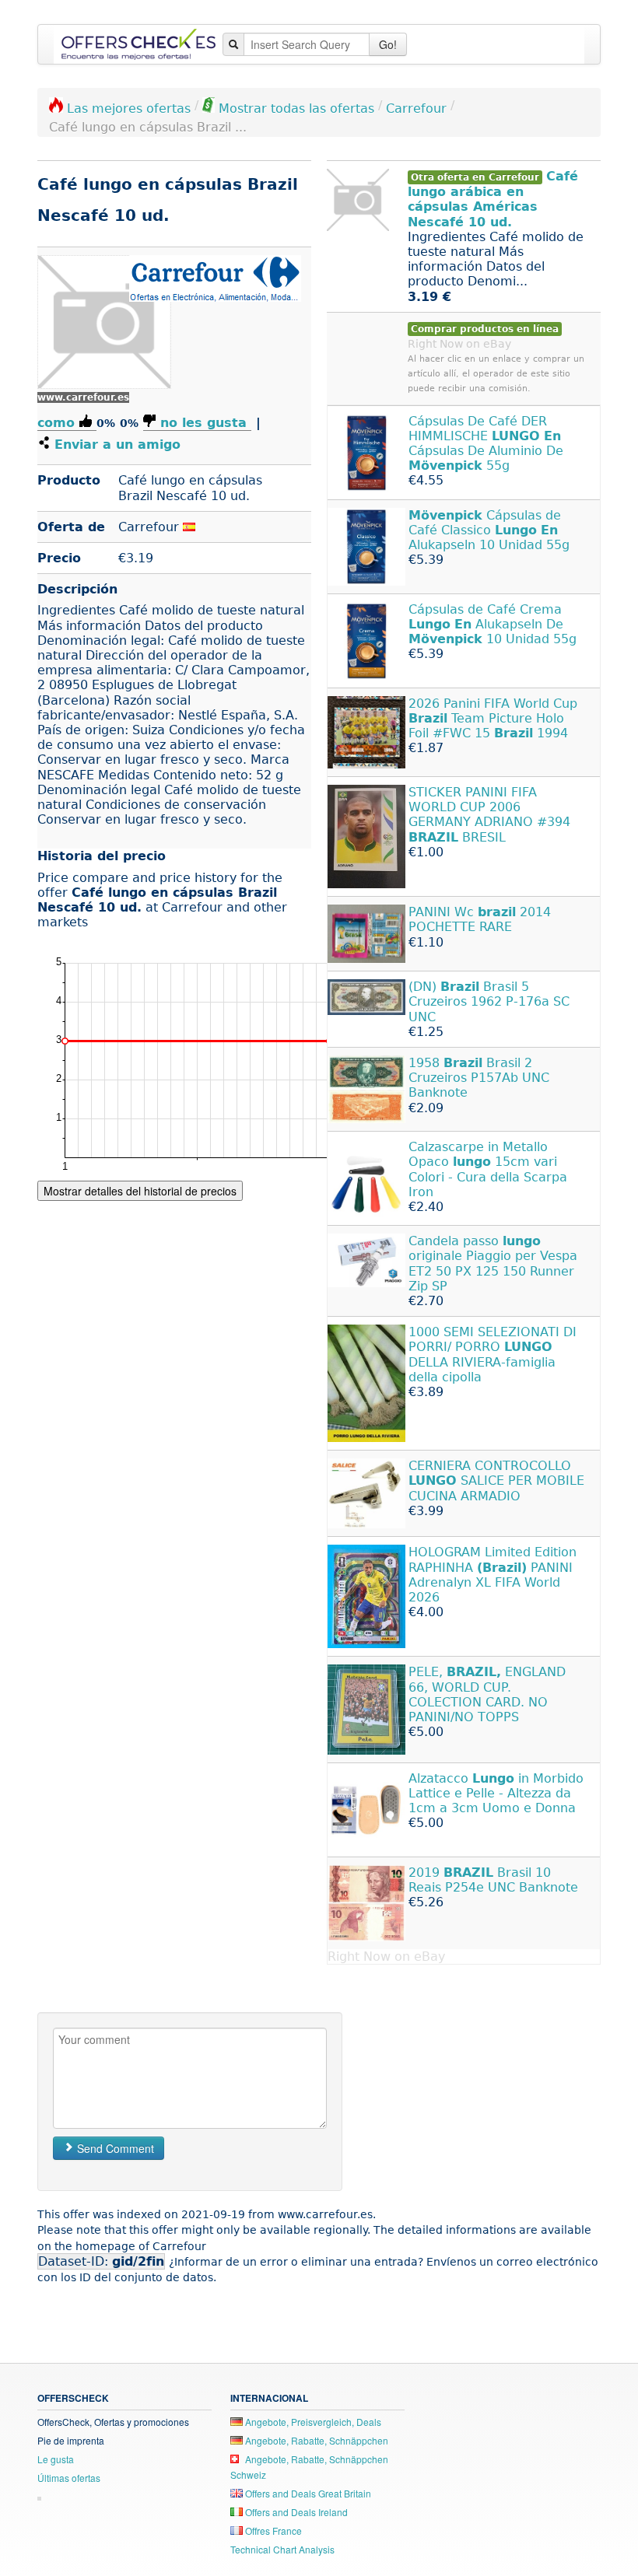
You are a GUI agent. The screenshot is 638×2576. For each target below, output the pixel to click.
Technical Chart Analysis (282, 2549)
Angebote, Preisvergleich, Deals (312, 2422)
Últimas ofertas (69, 2478)
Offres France (272, 2530)
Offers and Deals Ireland (295, 2512)
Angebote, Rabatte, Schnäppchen (315, 2440)
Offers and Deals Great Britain (307, 2493)
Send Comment (114, 2148)
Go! (388, 44)
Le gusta (56, 2459)
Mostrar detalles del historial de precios (140, 1191)
